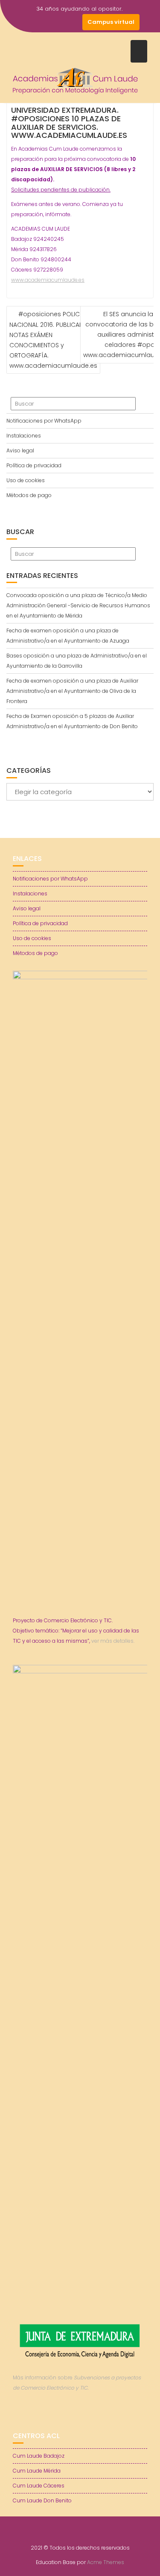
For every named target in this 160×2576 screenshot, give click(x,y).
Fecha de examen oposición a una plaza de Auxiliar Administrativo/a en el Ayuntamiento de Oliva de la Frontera (72, 691)
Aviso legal (20, 450)
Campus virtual (111, 22)
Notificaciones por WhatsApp (44, 421)
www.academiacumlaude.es (48, 280)
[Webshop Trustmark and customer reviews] (80, 2417)
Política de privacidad (34, 465)
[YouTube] (58, 22)
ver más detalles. (113, 1641)
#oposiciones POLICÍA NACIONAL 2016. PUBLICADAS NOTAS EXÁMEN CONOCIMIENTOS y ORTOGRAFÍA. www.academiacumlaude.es (53, 340)
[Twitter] (43, 22)
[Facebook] (28, 22)
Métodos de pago (29, 495)
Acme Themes (106, 2562)
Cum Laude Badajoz (39, 2456)
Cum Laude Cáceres (39, 2486)
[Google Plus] (74, 22)
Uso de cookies (26, 480)
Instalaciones (24, 436)
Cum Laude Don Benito (42, 2500)
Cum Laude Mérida (37, 2471)
